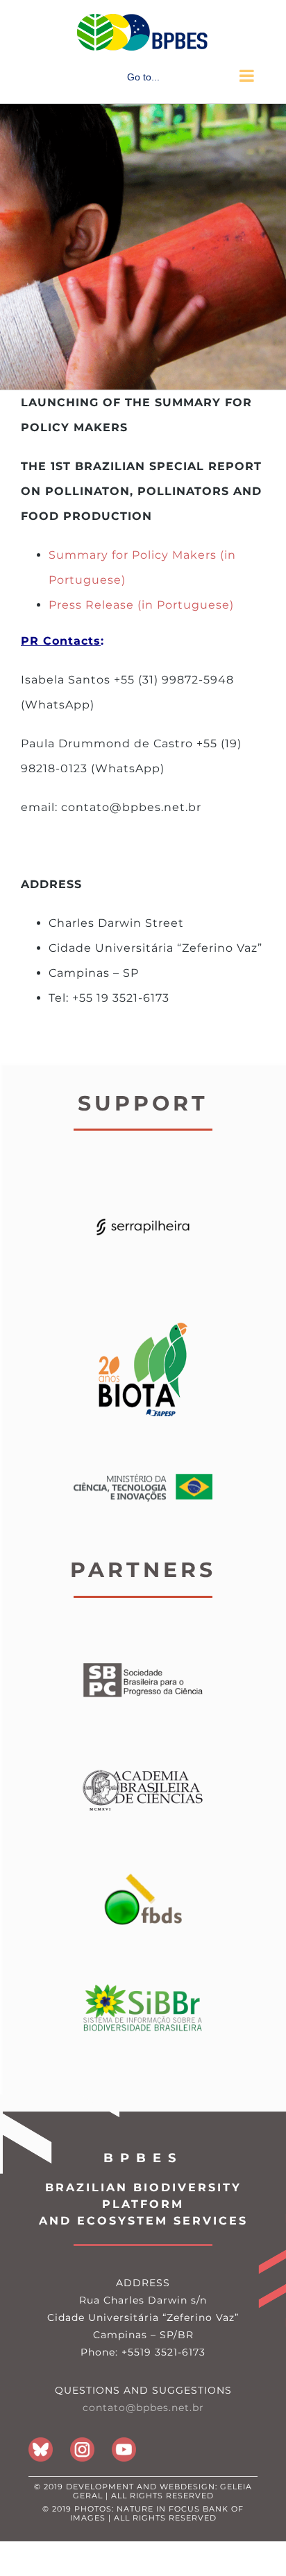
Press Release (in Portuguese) (141, 605)
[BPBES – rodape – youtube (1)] (124, 2443)
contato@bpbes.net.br (143, 2408)
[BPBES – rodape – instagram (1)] (82, 2443)
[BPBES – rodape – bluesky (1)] (41, 2443)
